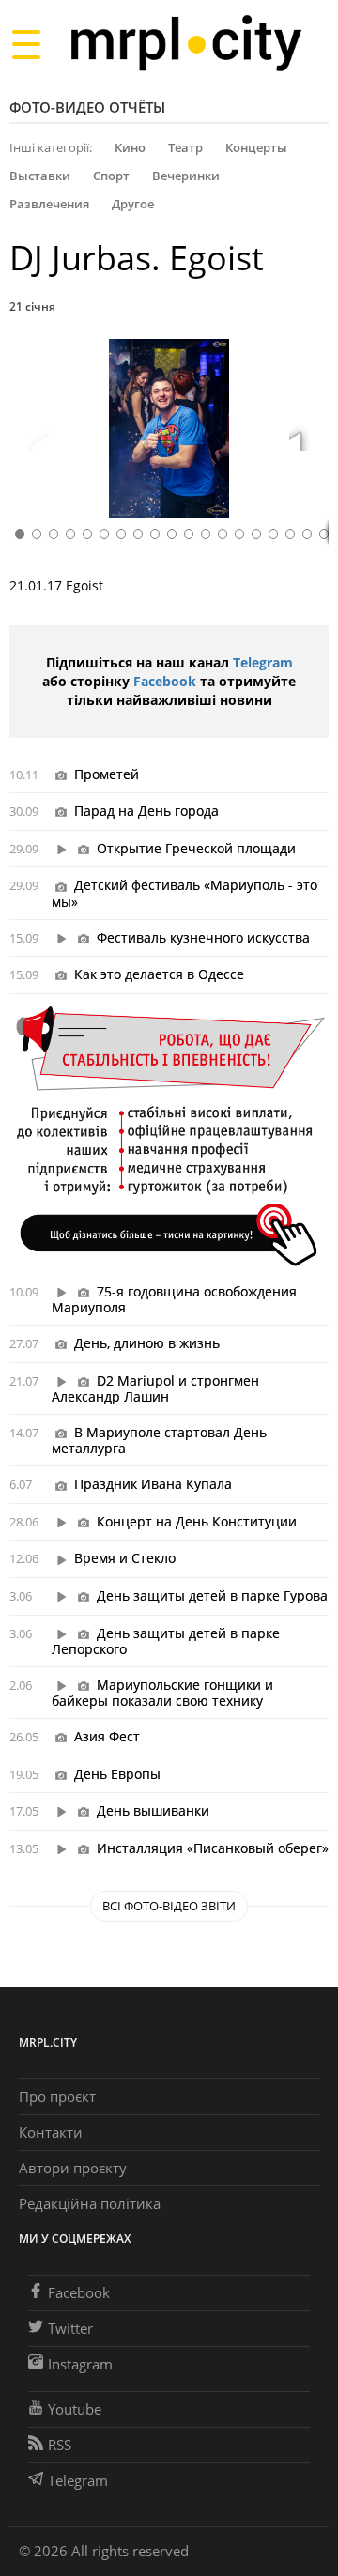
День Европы (117, 1774)
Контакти (51, 2132)
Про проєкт (57, 2096)
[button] (308, 432)
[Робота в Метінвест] (169, 1135)
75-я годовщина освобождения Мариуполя (174, 1299)
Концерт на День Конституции (197, 1521)
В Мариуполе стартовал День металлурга (159, 1440)
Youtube (75, 2409)
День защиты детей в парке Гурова (212, 1595)
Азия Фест (107, 1736)
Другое (133, 204)
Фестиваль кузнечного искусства (203, 937)
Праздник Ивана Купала (153, 1484)
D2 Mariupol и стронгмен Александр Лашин (155, 1388)
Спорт (111, 176)
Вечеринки (186, 176)
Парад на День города (146, 811)
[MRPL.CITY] (185, 44)
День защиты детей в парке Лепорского (166, 1641)
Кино (130, 147)
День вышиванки (153, 1810)
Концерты (256, 147)
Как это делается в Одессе (159, 974)
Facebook (165, 681)
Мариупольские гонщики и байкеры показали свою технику (162, 1693)
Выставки (40, 176)
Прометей (107, 774)
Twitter (70, 2328)
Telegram (263, 662)
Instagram (80, 2364)
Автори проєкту (73, 2168)
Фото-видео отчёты (87, 107)
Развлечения (49, 204)
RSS (60, 2445)
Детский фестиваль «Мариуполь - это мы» (184, 893)
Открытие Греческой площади (196, 848)
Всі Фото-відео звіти (169, 1906)
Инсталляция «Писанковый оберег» (213, 1848)
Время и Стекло (125, 1558)
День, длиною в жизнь (147, 1343)
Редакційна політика (90, 2203)
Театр (185, 147)
